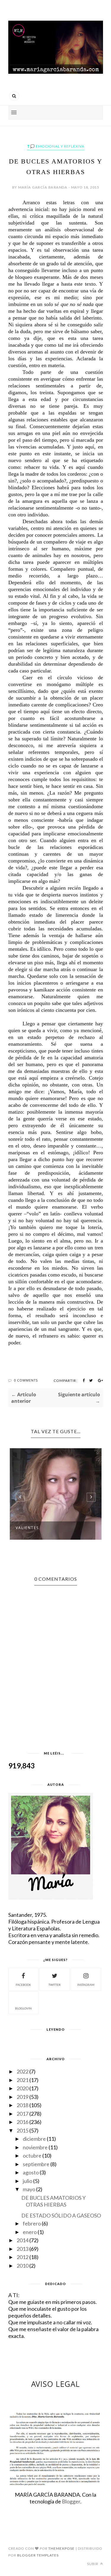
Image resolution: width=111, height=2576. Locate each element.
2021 (22, 2080)
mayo (29, 2189)
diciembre (34, 2139)
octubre (32, 2156)
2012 (22, 2257)
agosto (31, 2172)
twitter (55, 1985)
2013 (22, 2249)
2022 (22, 2071)
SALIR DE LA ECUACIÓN (41, 1528)
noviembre (35, 2147)
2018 (22, 2105)
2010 (22, 2266)
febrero (32, 2223)
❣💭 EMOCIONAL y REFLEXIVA (56, 146)
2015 (22, 2130)
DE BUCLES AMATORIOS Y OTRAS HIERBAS (53, 2201)
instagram (86, 1985)
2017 (22, 2114)
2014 (22, 2240)
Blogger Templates (38, 2555)
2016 (22, 2122)
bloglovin (23, 2008)
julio (28, 2181)
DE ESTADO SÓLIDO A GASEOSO (61, 2215)
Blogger (71, 2501)
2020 (22, 2088)
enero (30, 2232)
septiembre (36, 2164)
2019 (22, 2097)
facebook (23, 1985)
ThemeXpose (61, 2548)
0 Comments (26, 1380)
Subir (93, 2564)
